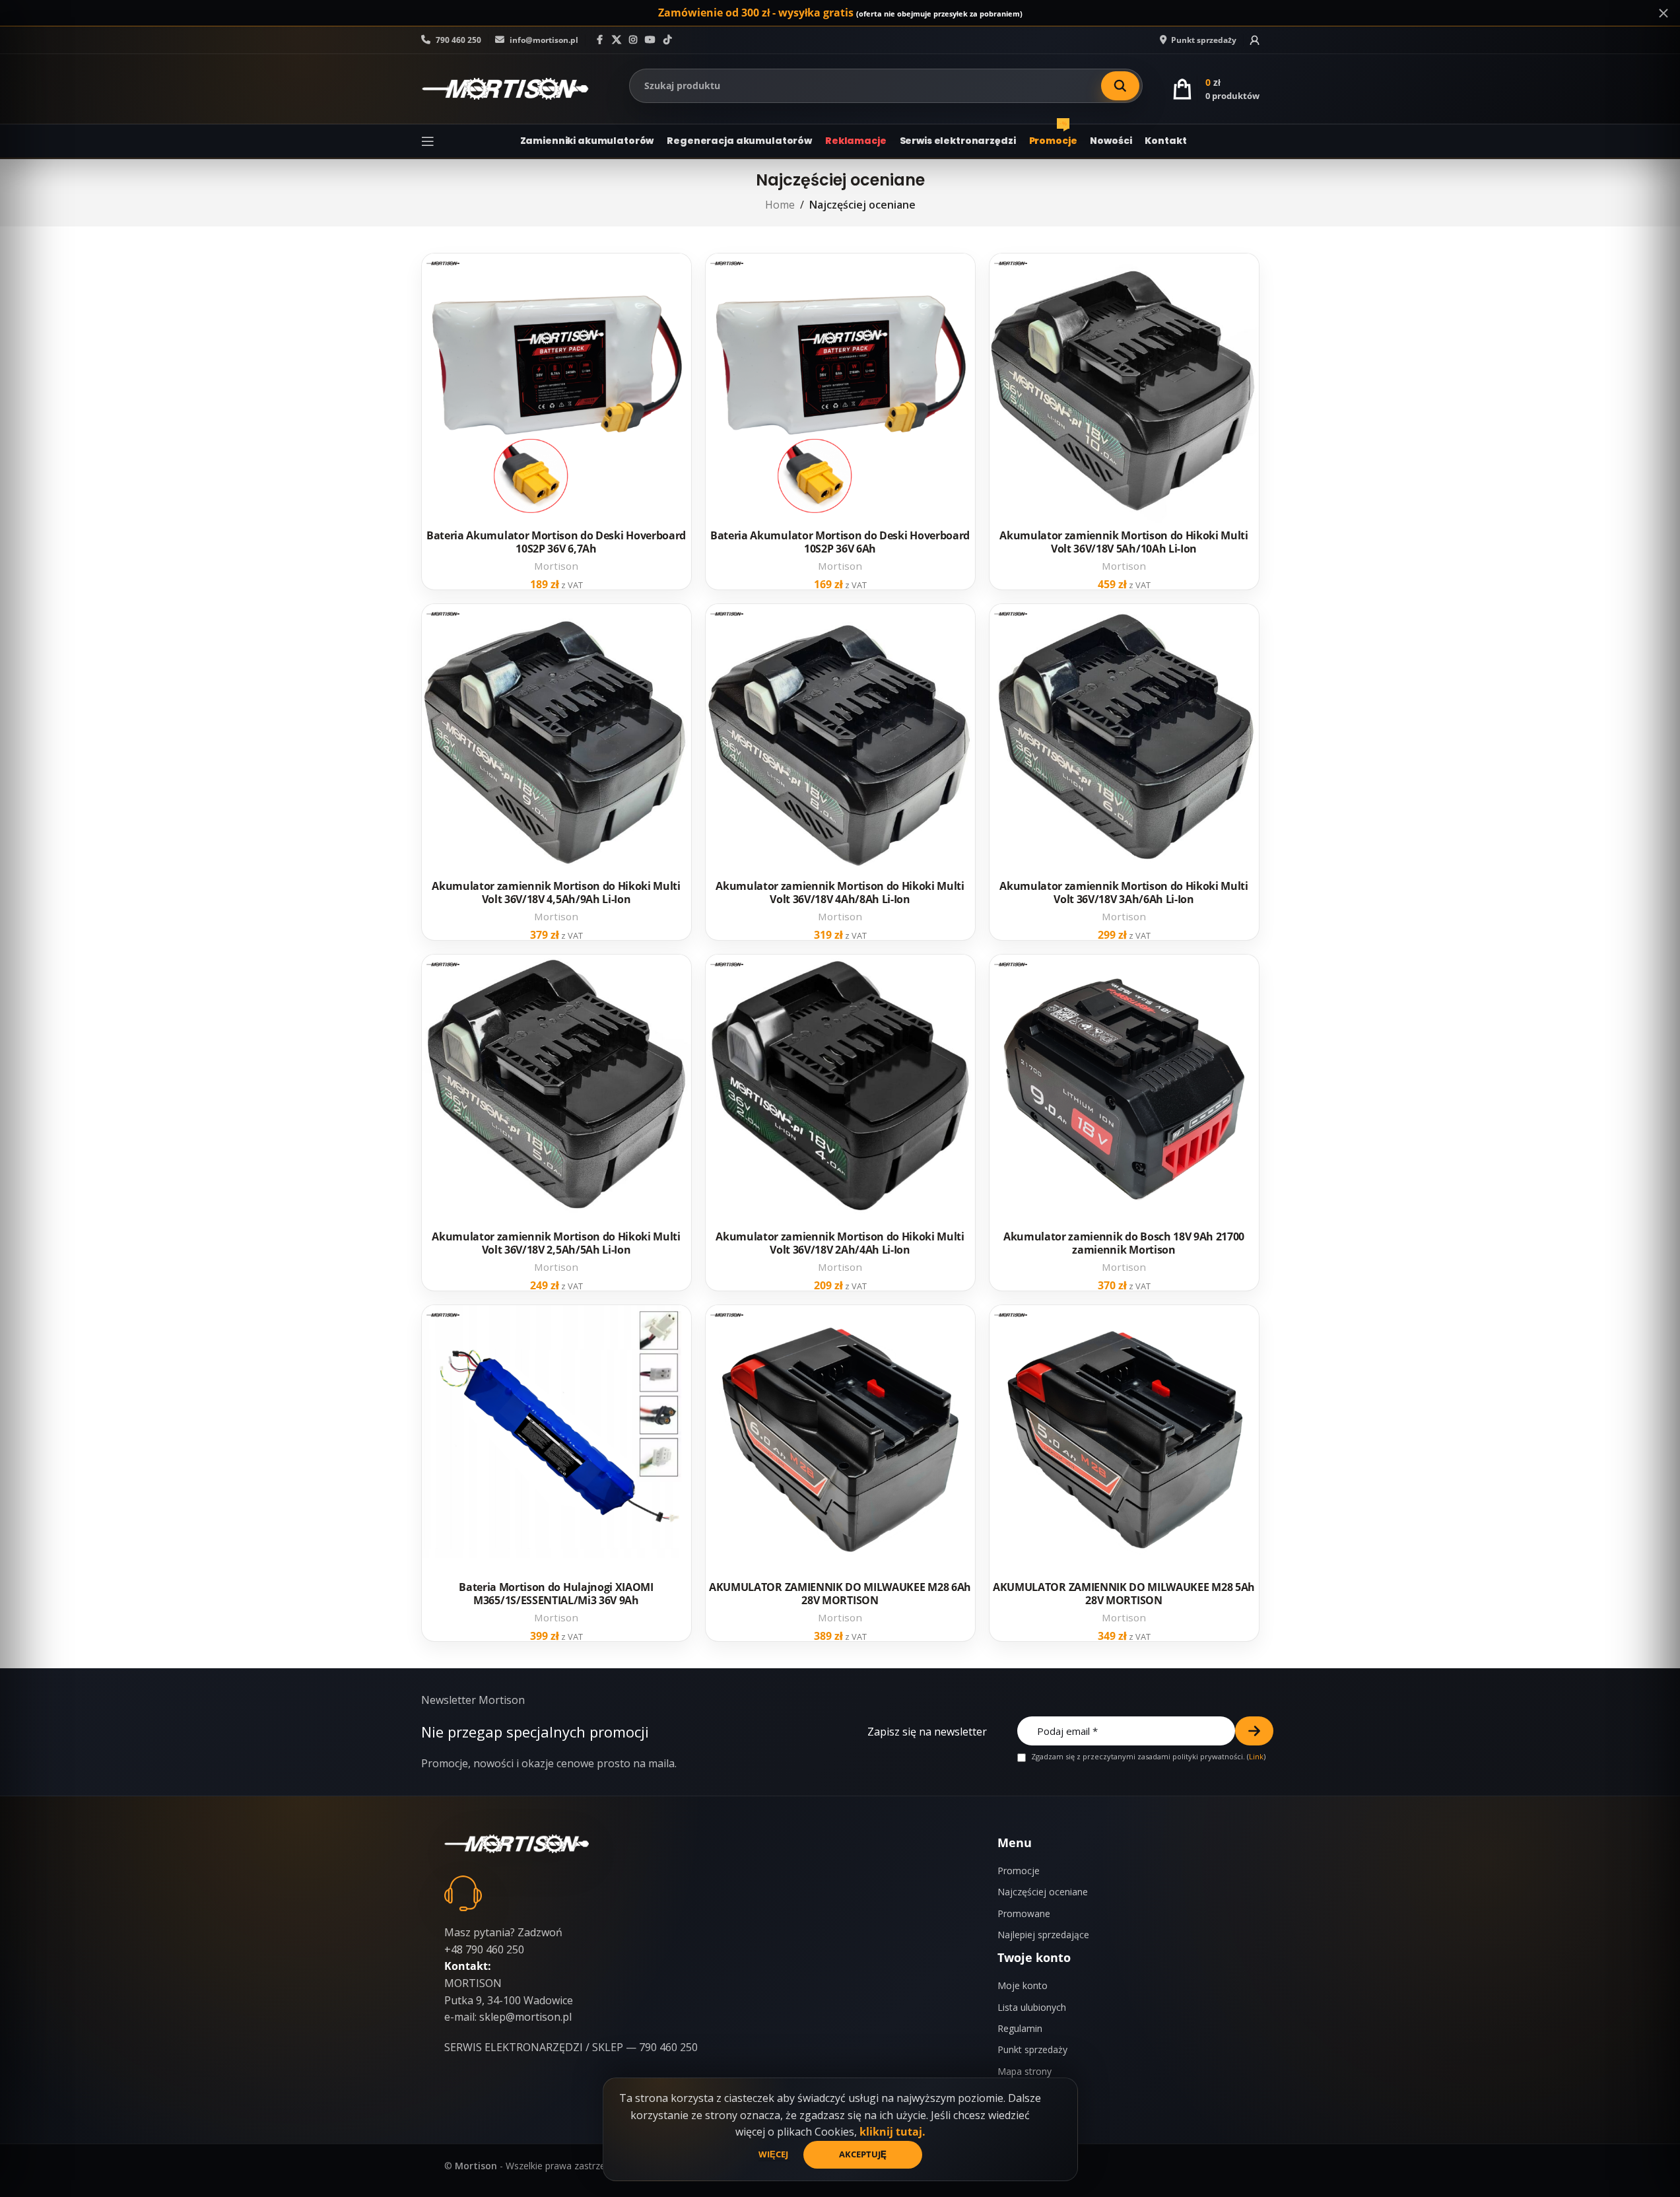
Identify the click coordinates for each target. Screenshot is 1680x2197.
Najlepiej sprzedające (1043, 1935)
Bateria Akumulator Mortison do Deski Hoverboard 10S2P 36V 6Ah (840, 542)
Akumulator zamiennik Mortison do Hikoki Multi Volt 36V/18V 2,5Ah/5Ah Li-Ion (556, 1243)
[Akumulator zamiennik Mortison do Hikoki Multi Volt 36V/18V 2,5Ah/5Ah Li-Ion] (556, 1089)
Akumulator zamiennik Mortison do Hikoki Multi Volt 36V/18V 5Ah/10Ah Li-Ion (1124, 542)
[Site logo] (505, 88)
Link (1256, 1756)
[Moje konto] (1255, 40)
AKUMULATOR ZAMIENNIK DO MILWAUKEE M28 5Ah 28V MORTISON (1124, 1594)
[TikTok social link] (667, 40)
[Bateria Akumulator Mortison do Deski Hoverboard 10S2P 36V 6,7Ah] (556, 388)
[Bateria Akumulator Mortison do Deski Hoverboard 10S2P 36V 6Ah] (840, 388)
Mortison (556, 566)
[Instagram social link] (633, 40)
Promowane (1024, 1913)
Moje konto (1023, 1985)
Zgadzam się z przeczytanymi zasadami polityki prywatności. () (1147, 1757)
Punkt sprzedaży (1032, 2049)
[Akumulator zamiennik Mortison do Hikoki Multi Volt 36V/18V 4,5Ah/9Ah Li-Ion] (556, 739)
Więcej (774, 2154)
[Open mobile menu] (428, 141)
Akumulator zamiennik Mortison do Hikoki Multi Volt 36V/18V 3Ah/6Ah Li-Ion (1124, 893)
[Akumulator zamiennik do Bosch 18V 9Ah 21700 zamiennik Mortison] (1124, 1089)
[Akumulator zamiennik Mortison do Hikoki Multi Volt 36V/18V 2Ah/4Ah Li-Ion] (840, 1089)
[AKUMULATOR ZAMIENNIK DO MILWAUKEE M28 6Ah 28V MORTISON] (840, 1440)
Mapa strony (1025, 2071)
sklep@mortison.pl (525, 2017)
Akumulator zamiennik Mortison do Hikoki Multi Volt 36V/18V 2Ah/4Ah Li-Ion (840, 1243)
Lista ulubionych (1032, 2007)
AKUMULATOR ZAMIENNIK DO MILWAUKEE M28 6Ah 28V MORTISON (840, 1594)
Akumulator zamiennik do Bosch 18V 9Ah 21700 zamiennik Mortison (1124, 1243)
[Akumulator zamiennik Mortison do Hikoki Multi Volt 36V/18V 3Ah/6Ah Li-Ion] (1124, 739)
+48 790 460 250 (484, 1949)
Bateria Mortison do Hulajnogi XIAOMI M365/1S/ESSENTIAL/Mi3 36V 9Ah (556, 1594)
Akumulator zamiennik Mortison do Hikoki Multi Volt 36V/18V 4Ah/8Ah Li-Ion (840, 893)
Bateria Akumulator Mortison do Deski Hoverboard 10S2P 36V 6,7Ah (556, 542)
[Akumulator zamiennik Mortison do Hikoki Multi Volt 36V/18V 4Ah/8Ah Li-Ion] (840, 739)
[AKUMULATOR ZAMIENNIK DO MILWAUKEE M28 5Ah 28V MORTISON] (1124, 1440)
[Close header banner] (1663, 13)
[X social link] (617, 40)
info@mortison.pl (543, 40)
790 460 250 (457, 40)
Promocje (1019, 1871)
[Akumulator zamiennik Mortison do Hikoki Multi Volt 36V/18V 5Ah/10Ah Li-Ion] (1124, 388)
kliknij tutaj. (892, 2132)
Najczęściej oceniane (1043, 1892)
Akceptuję (863, 2154)
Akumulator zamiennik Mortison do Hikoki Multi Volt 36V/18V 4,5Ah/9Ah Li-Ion (556, 893)
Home (780, 205)
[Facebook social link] (600, 40)
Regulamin (1020, 2028)
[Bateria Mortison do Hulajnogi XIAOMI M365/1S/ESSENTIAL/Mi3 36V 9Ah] (556, 1440)
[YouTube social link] (650, 40)
